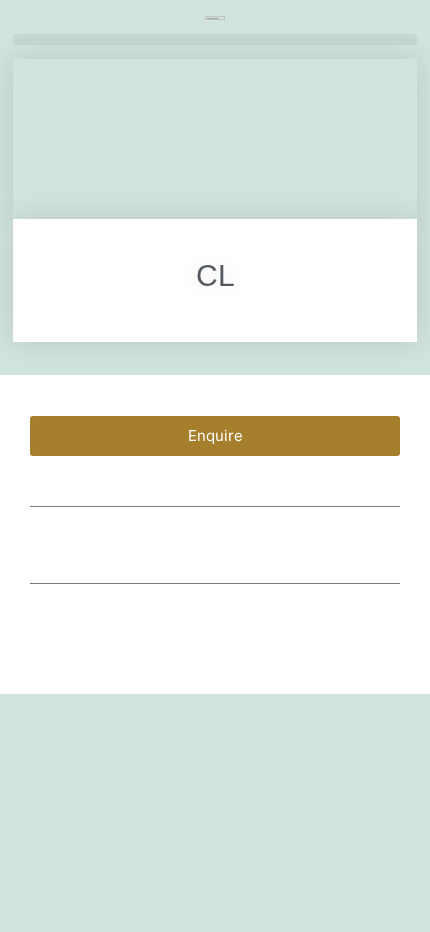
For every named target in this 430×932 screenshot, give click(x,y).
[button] (215, 39)
